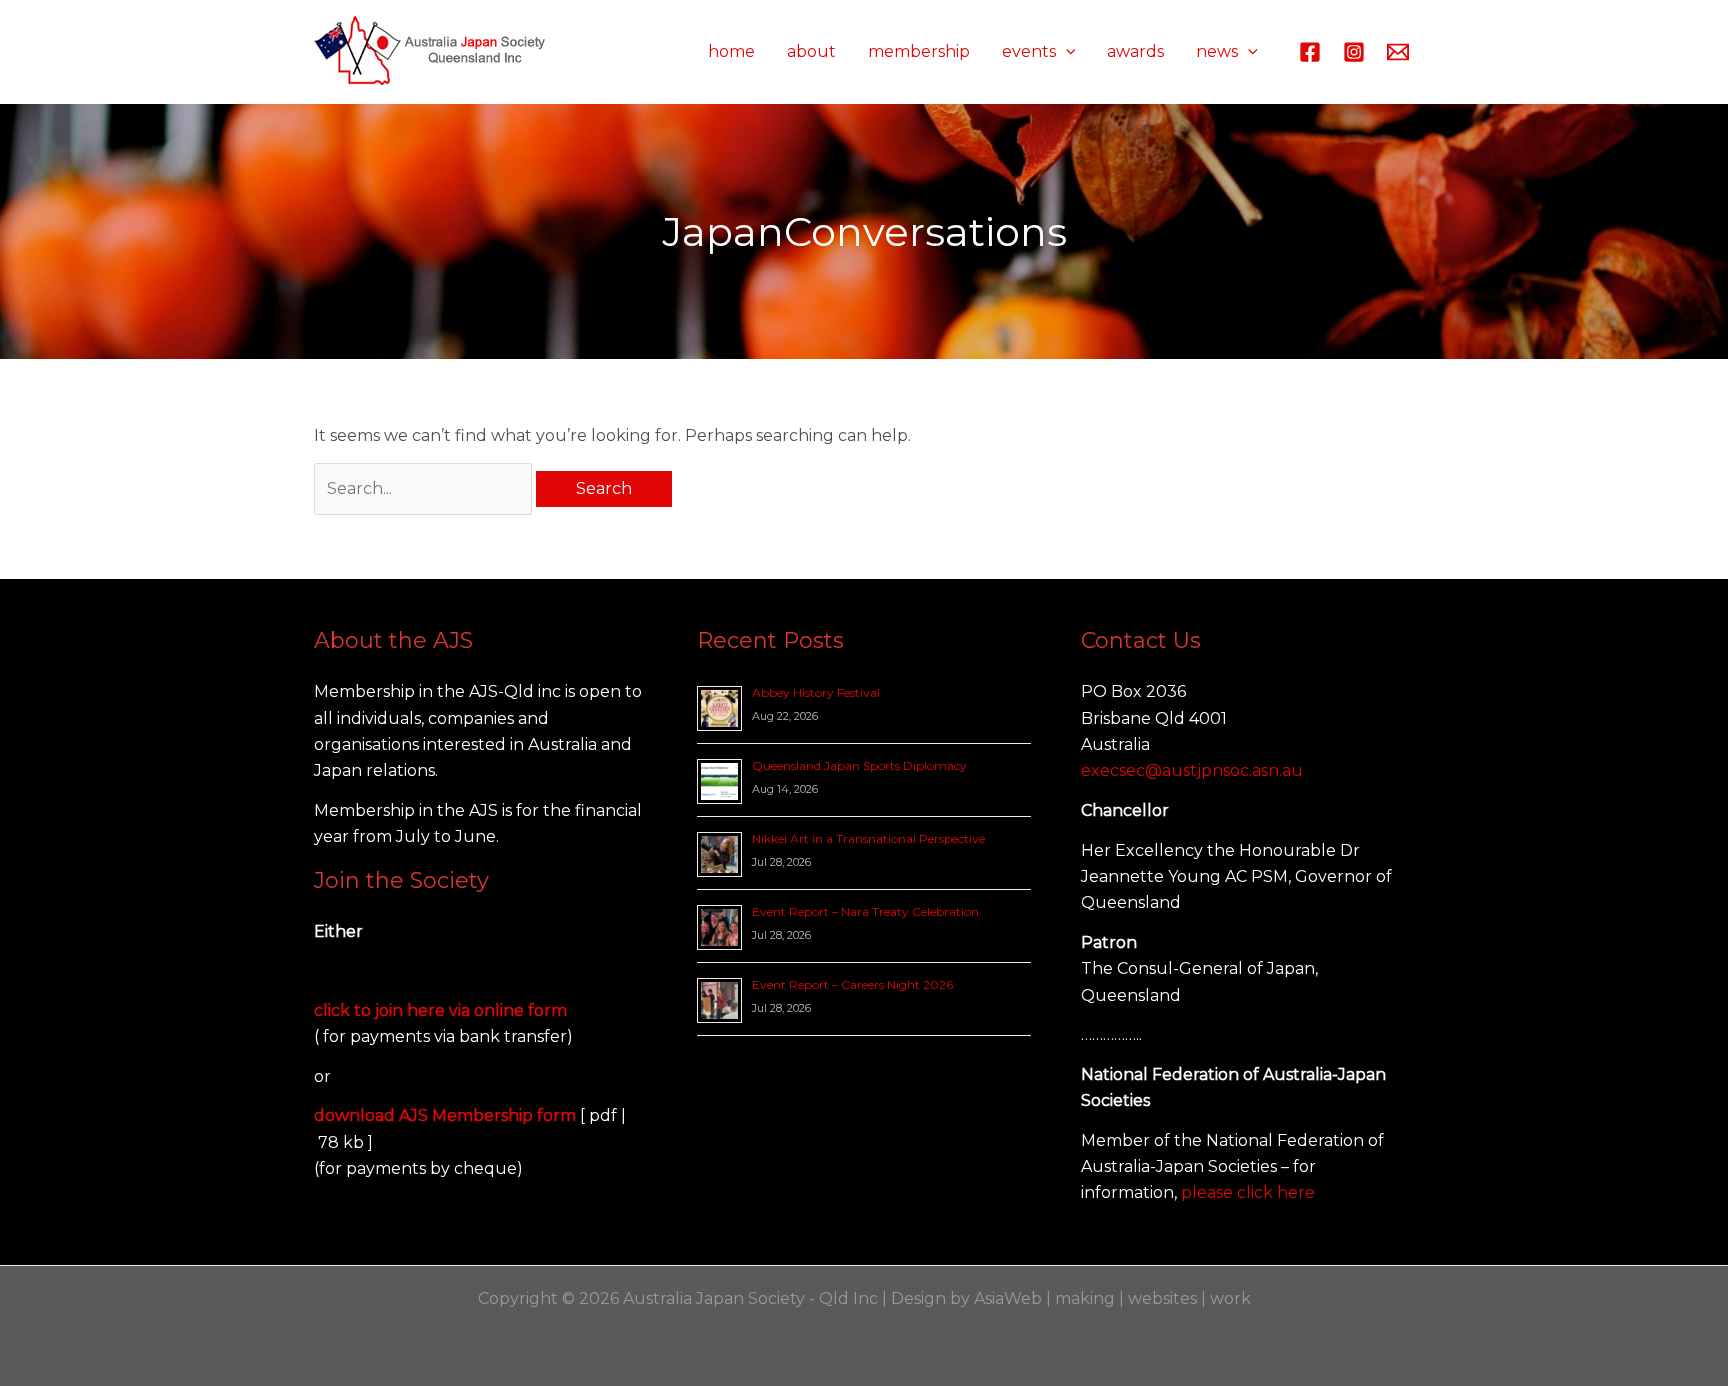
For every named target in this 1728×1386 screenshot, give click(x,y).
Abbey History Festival (816, 692)
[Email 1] (1398, 52)
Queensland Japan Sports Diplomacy (859, 765)
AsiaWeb (1008, 1298)
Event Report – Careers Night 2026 (852, 984)
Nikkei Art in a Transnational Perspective (868, 838)
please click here (1248, 1192)
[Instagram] (1354, 52)
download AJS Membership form (447, 1115)
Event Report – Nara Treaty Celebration (865, 911)
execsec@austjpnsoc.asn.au (1192, 770)
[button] (1066, 52)
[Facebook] (1310, 52)
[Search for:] (425, 488)
